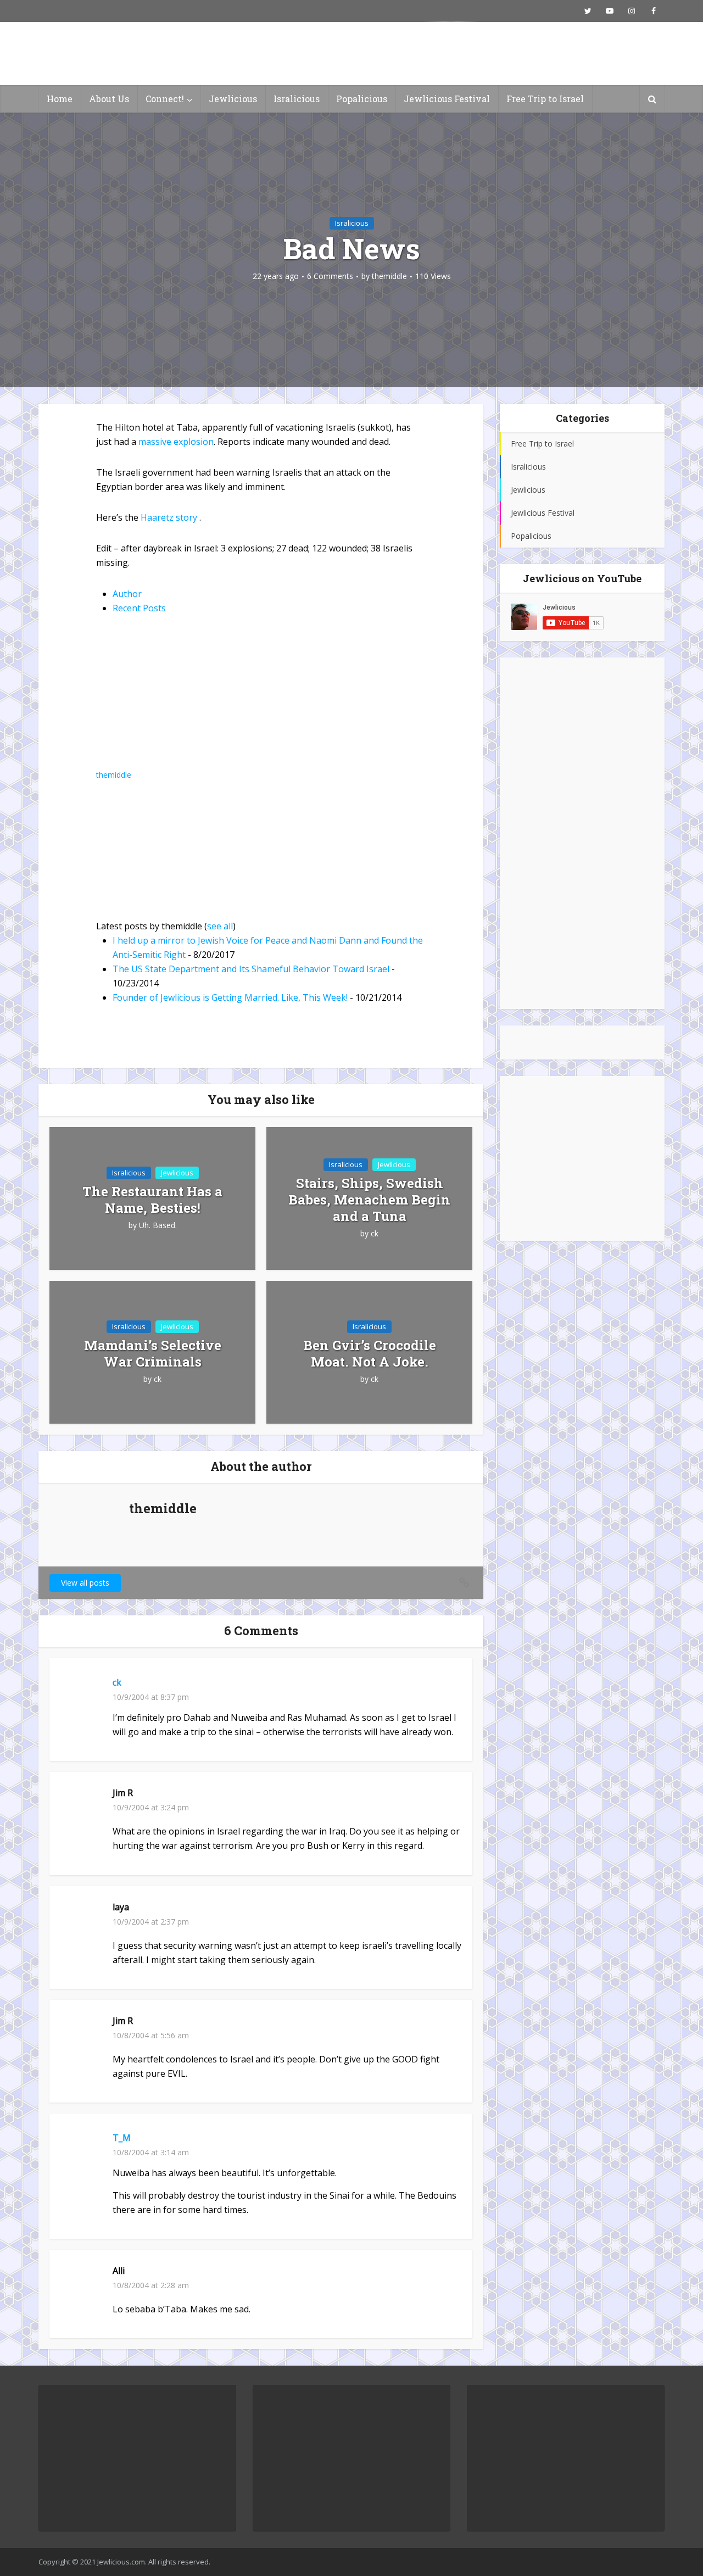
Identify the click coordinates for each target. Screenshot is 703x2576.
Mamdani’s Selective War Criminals (153, 1353)
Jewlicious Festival (447, 99)
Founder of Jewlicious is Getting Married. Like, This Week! (230, 997)
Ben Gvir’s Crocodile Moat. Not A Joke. (370, 1353)
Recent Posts (139, 608)
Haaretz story (170, 517)
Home (60, 99)
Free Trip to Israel (545, 99)
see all (220, 926)
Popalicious (362, 99)
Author (127, 594)
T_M (122, 2138)
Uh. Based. (158, 1225)
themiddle (389, 276)
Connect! (165, 99)
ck (375, 1234)
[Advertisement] (582, 833)
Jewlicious (233, 99)
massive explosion (176, 442)
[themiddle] (165, 699)
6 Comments (330, 276)
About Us (109, 99)
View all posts (85, 1583)
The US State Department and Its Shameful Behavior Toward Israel (251, 969)
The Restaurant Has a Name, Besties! (152, 1200)
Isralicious (297, 99)
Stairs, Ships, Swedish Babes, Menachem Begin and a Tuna (369, 1200)
